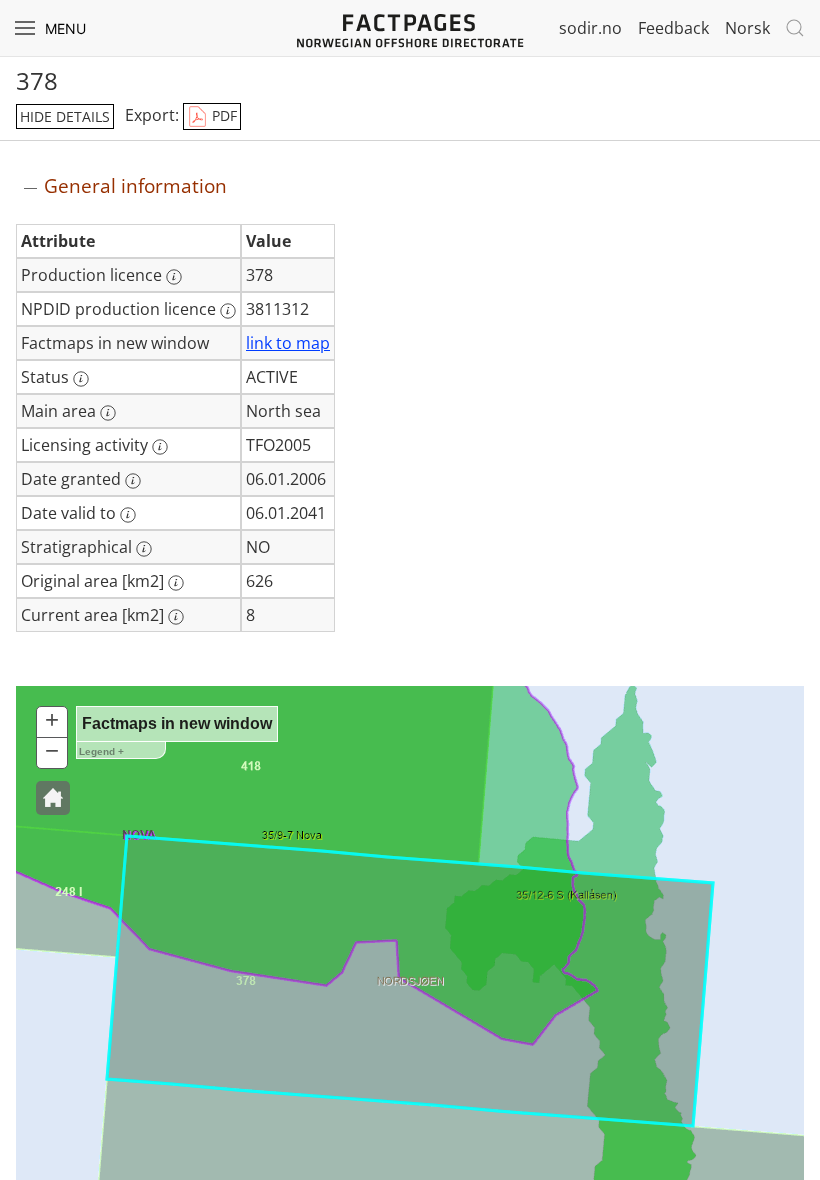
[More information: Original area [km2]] (176, 583)
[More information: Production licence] (174, 277)
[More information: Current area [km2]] (176, 617)
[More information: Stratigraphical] (144, 549)
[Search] (795, 28)
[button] (53, 798)
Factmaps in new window (177, 723)
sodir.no (590, 28)
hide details (65, 116)
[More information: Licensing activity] (160, 447)
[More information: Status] (81, 379)
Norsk (747, 28)
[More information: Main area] (108, 413)
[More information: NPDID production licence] (228, 311)
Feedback (673, 28)
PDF (222, 115)
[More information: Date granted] (133, 481)
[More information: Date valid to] (128, 515)
